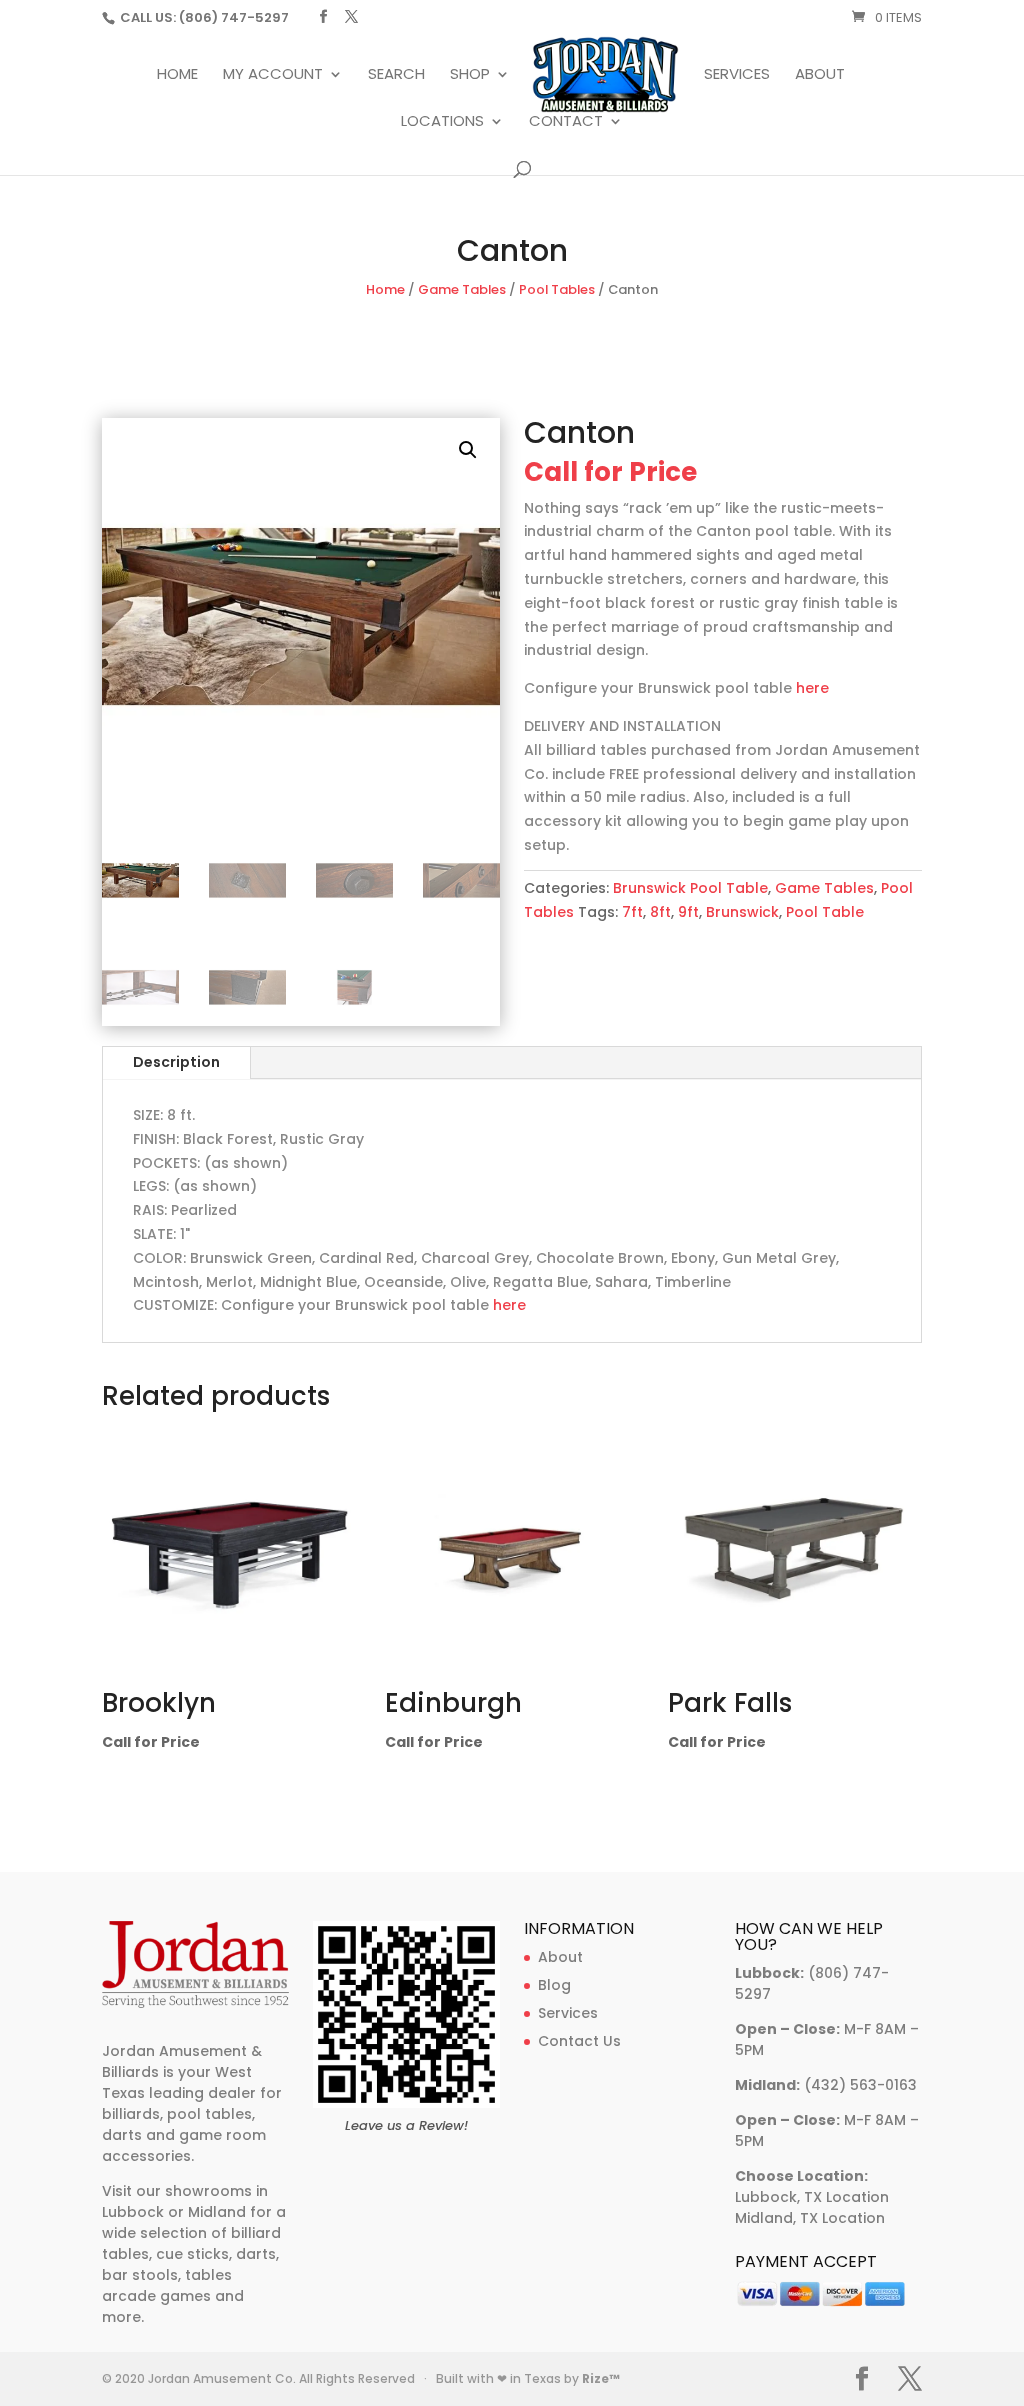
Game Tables (462, 289)
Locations (442, 122)
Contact (566, 122)
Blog (554, 1985)
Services (737, 75)
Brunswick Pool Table (690, 888)
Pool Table (825, 912)
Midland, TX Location (810, 2218)
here (812, 688)
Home (177, 75)
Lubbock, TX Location (812, 2197)
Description (176, 1062)
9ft (688, 912)
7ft (632, 912)
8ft (660, 912)
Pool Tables (557, 289)
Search (396, 75)
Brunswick (742, 912)
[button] (468, 450)
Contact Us (579, 2041)
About (820, 75)
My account (273, 75)
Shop (470, 75)
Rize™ (601, 2378)
